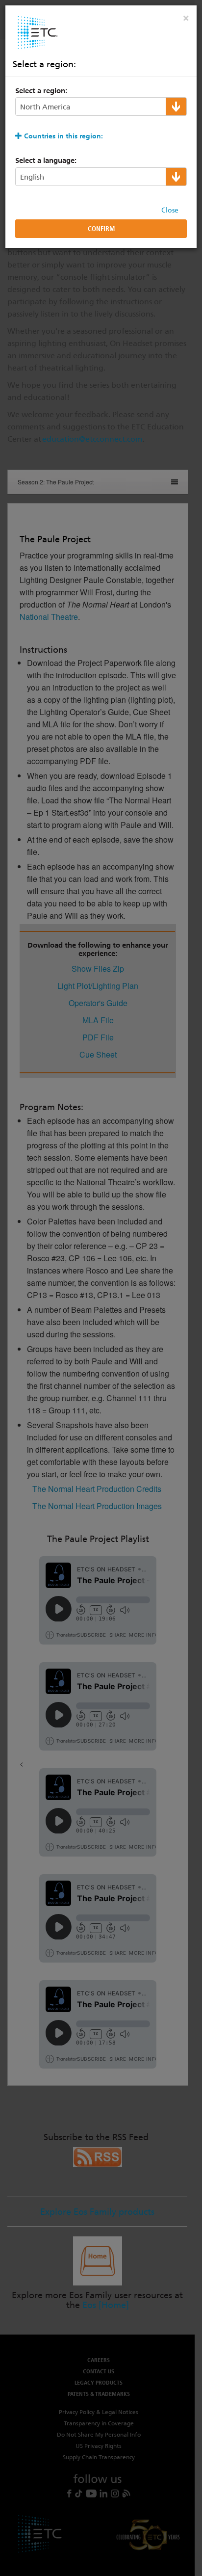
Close (170, 210)
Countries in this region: (63, 136)
